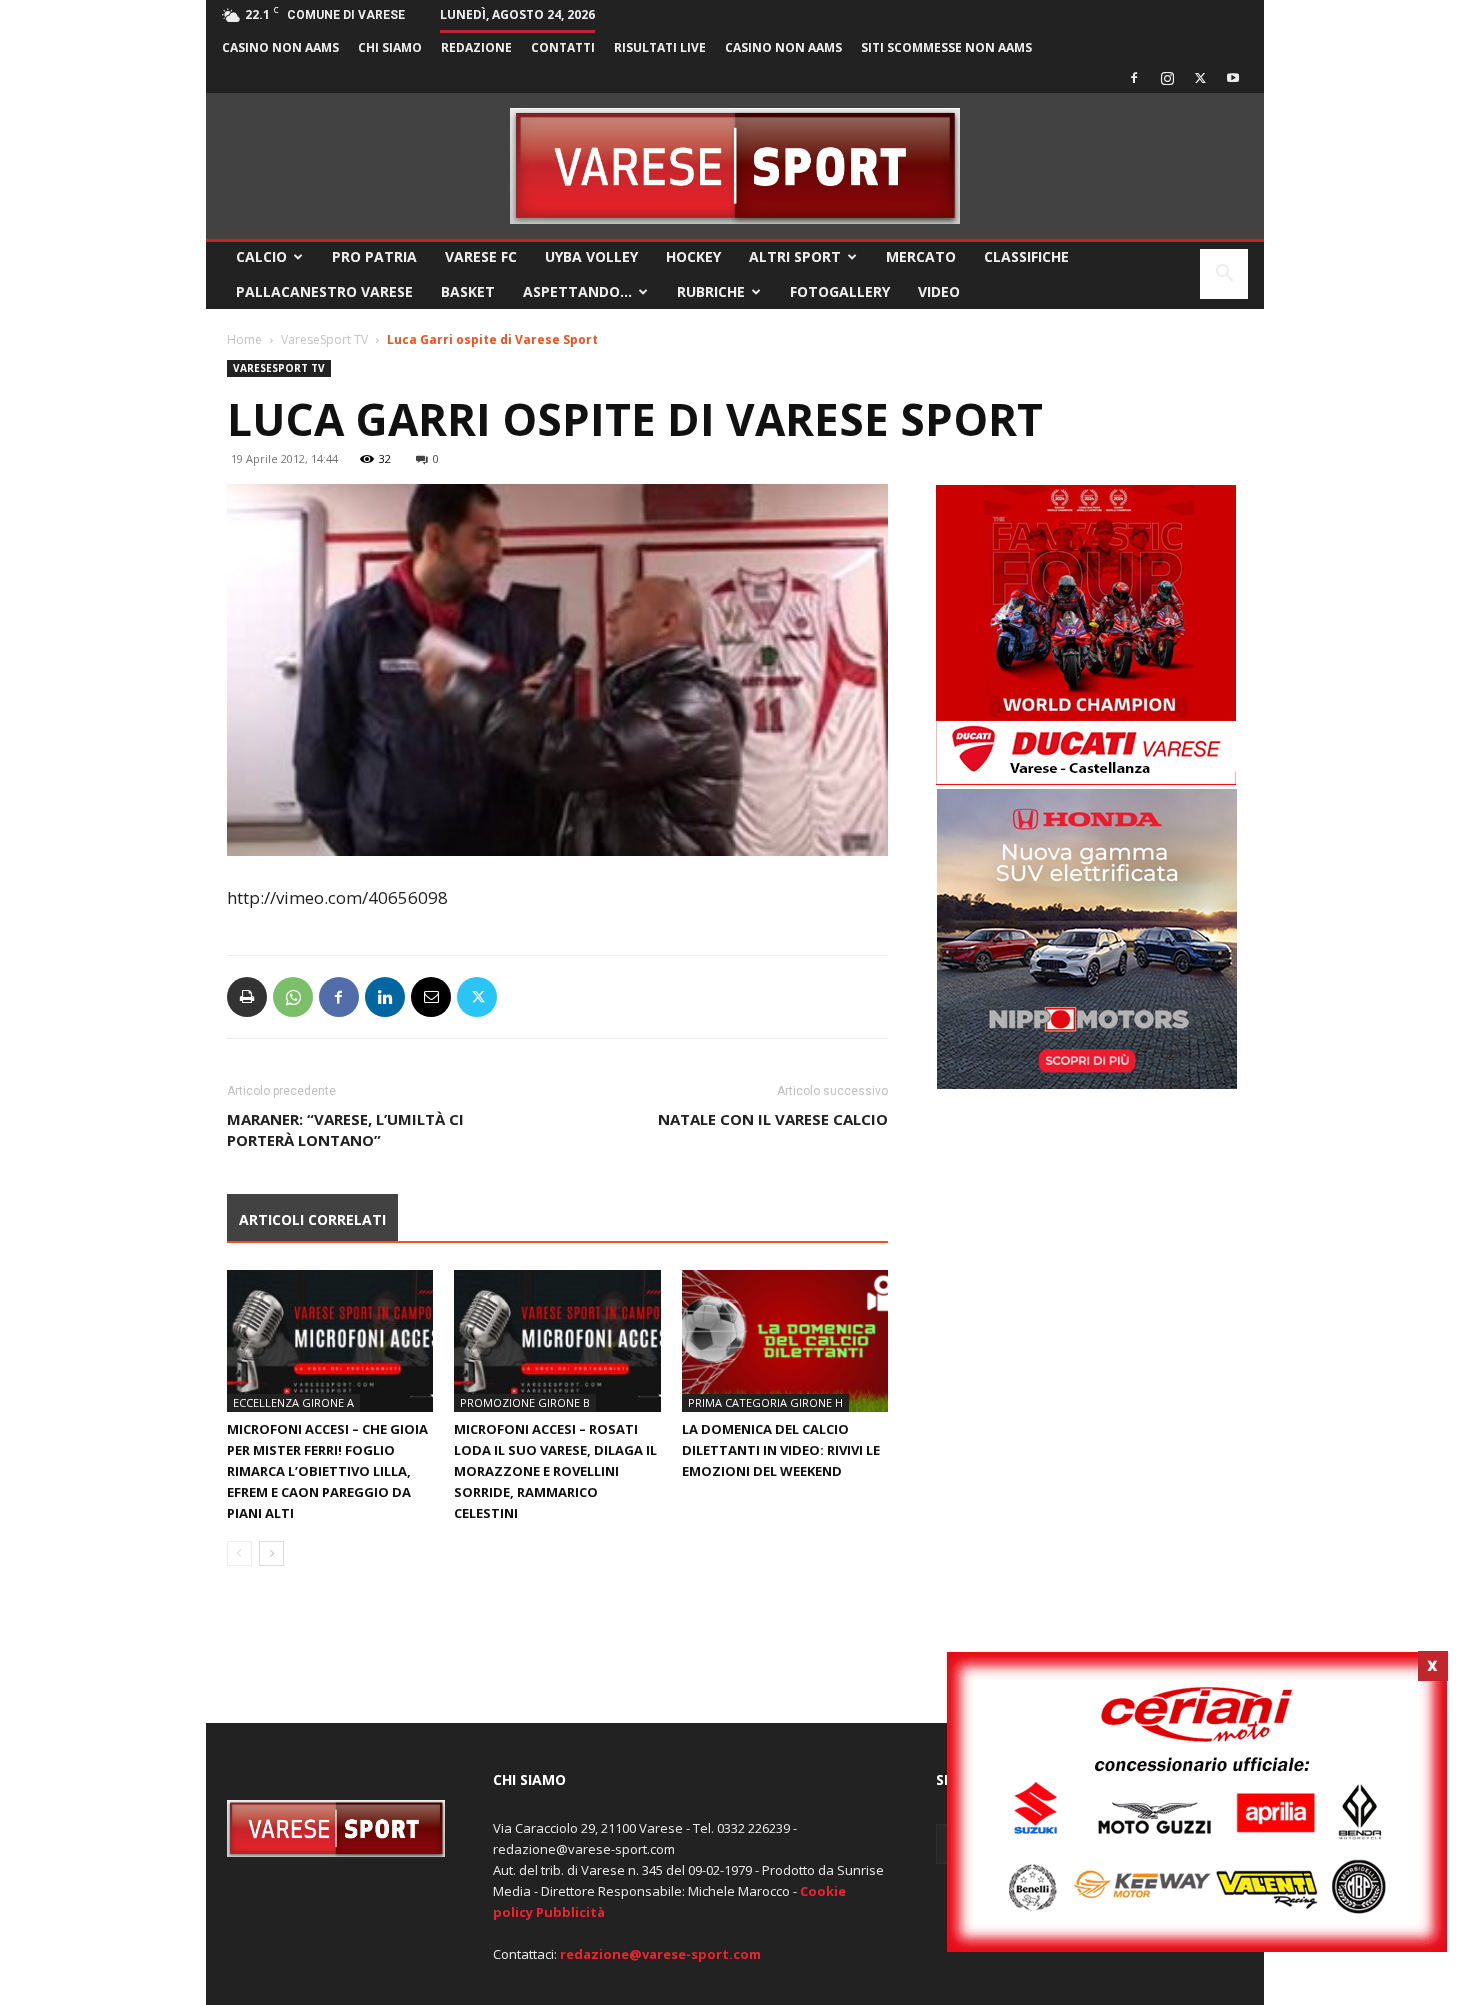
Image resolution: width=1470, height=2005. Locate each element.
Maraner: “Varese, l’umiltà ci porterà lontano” (345, 1129)
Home (244, 339)
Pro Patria (374, 256)
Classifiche (1026, 256)
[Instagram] (1167, 78)
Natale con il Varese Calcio (773, 1119)
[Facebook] (1134, 78)
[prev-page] (239, 1553)
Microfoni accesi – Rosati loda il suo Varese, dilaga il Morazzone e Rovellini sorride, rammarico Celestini (555, 1471)
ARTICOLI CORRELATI (312, 1219)
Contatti (563, 47)
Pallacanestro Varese (324, 291)
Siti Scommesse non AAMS (946, 47)
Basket (468, 291)
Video (939, 291)
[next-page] (271, 1553)
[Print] (247, 997)
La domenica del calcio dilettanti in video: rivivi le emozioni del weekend (781, 1450)
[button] (1224, 275)
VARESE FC (481, 256)
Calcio (261, 256)
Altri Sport (795, 256)
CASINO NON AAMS (280, 47)
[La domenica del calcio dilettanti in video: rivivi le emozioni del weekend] (785, 1341)
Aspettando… (577, 291)
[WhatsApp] (293, 997)
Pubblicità (570, 1912)
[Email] (431, 997)
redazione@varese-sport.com (660, 1954)
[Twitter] (1200, 78)
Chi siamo (390, 47)
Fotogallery (840, 291)
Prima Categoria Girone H (765, 1402)
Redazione (476, 47)
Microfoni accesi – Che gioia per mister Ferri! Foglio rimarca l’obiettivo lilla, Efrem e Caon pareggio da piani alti (327, 1471)
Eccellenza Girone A (293, 1402)
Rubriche (711, 291)
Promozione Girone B (525, 1402)
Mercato (921, 256)
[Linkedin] (385, 997)
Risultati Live (660, 47)
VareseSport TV (324, 339)
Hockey (693, 256)
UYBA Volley (591, 256)
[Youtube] (1233, 78)
